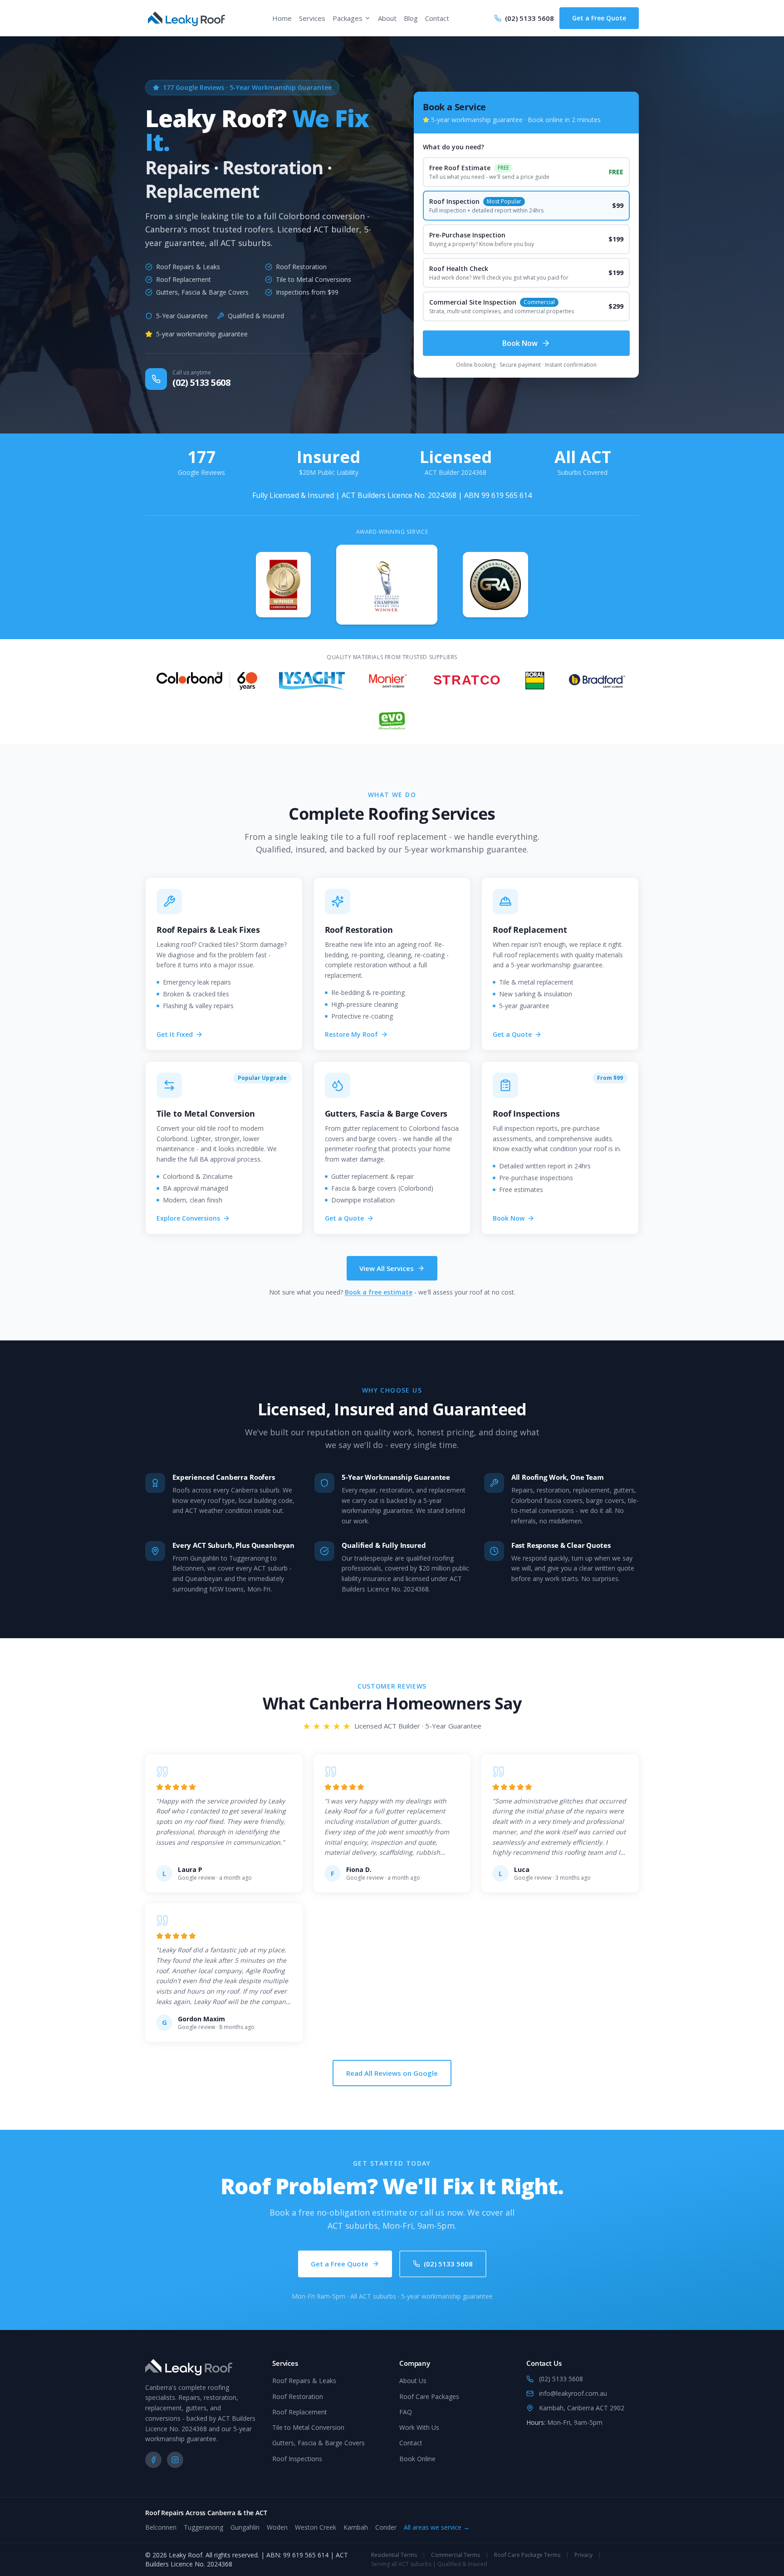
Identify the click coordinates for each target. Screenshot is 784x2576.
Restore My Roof (351, 1034)
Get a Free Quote (599, 18)
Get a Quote (512, 1034)
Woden (277, 2527)
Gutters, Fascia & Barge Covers (318, 2443)
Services (312, 18)
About (387, 18)
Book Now (520, 343)
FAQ (406, 2412)
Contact (437, 18)
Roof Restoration (298, 2396)
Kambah (356, 2527)
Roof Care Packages (429, 2396)
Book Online (417, 2459)
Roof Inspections (297, 2459)
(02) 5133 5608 (448, 2264)
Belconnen (161, 2527)
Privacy (583, 2555)
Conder (386, 2527)
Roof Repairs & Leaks (304, 2381)
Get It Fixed (175, 1034)
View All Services (387, 1268)
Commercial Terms (456, 2555)
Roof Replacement (300, 2412)
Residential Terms (394, 2555)
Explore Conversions (188, 1218)
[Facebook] (153, 2460)
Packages (348, 18)
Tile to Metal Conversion (308, 2427)
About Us (413, 2381)
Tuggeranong (203, 2527)
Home (282, 18)
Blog (411, 18)
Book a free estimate (379, 1292)
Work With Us (419, 2427)
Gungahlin (245, 2527)
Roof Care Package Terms (527, 2555)
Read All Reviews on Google (392, 2073)
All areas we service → (437, 2527)
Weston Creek (316, 2527)
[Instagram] (175, 2460)
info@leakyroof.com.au (573, 2393)
